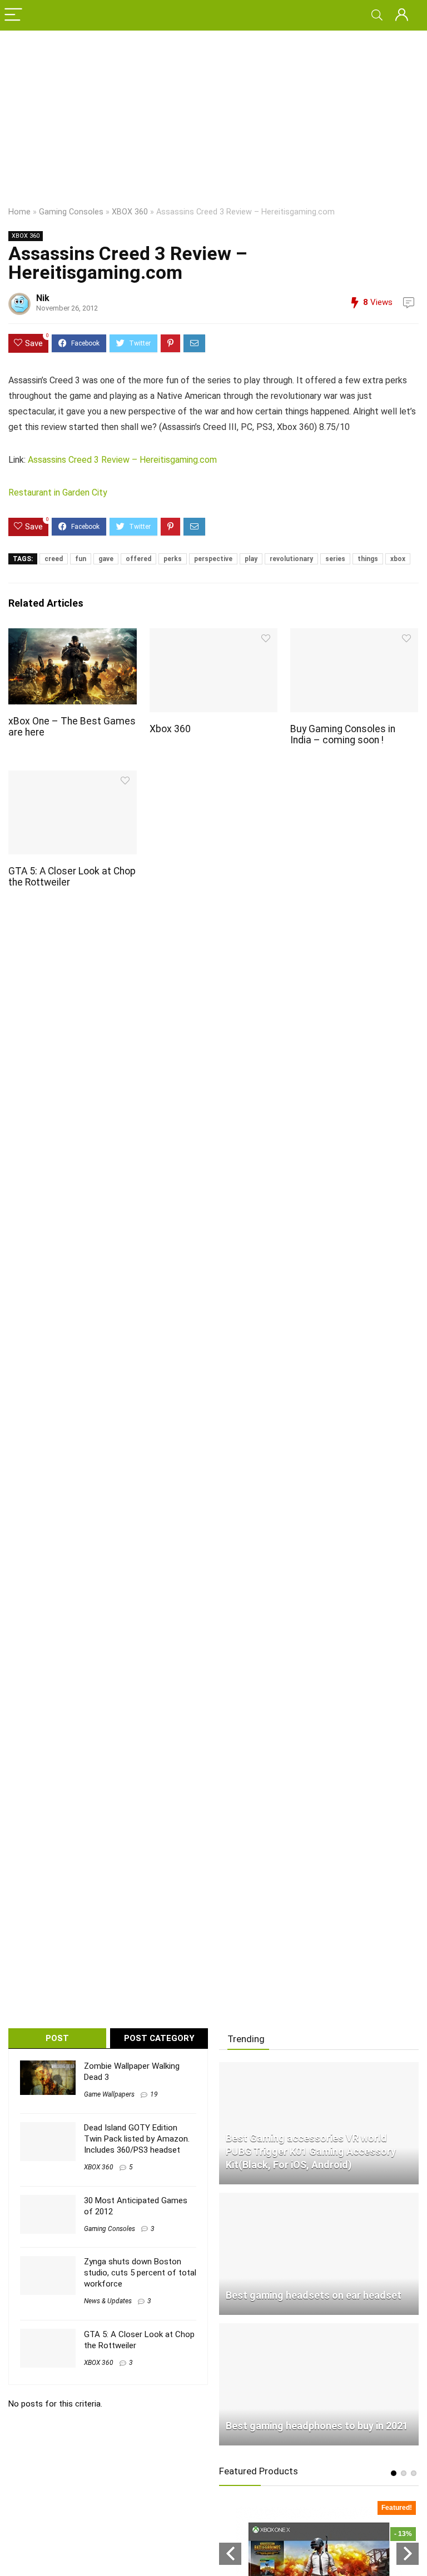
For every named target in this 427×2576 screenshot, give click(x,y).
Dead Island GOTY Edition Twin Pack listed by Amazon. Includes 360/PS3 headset (137, 2139)
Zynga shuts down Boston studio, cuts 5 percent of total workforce (140, 2273)
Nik (43, 298)
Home (19, 212)
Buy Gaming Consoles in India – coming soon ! (343, 734)
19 (154, 2094)
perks (173, 559)
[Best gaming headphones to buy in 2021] (319, 2328)
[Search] (377, 15)
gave (106, 559)
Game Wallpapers (109, 2094)
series (335, 559)
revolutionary (291, 559)
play (251, 559)
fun (81, 559)
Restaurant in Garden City (58, 492)
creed (54, 559)
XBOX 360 (130, 212)
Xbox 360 (170, 729)
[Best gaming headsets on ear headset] (319, 2198)
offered (138, 559)
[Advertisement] (213, 114)
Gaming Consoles (71, 212)
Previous (230, 2554)
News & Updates (108, 2301)
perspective (213, 559)
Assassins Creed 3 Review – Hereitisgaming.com (122, 460)
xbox (398, 559)
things (368, 559)
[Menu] (13, 15)
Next (408, 2554)
